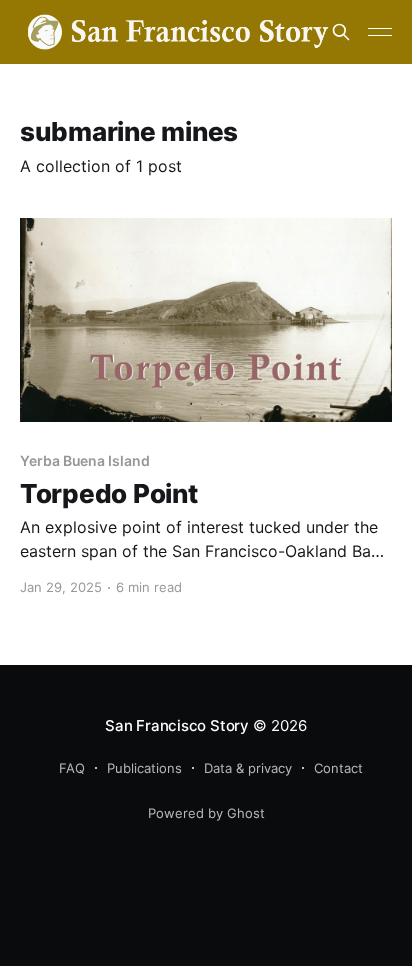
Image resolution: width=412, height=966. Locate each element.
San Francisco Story (177, 725)
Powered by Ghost (206, 813)
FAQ (72, 768)
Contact (338, 768)
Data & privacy (248, 768)
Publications (144, 768)
